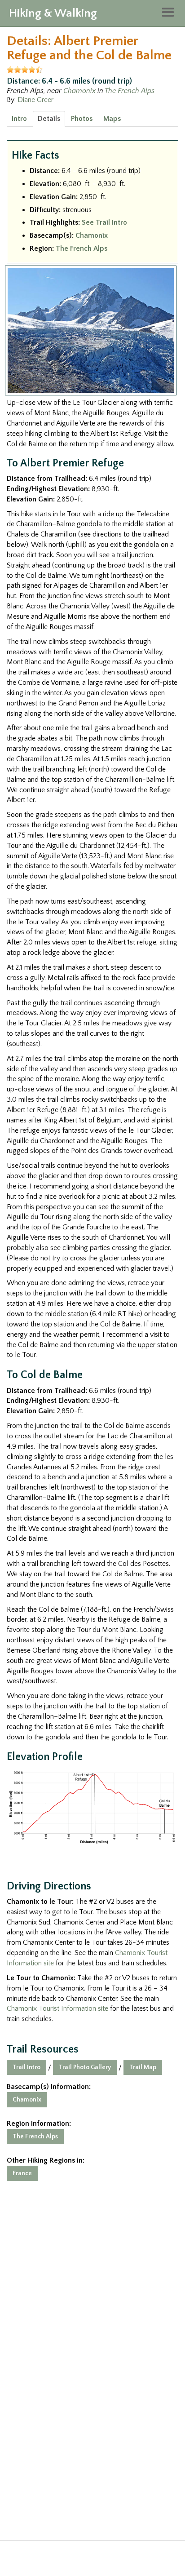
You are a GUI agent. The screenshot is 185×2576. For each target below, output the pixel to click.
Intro (19, 119)
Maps (112, 119)
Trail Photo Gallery (85, 2067)
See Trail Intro (104, 222)
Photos (82, 119)
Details (49, 119)
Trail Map (143, 2067)
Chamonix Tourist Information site (57, 2008)
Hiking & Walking (53, 13)
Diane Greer (35, 100)
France (22, 2173)
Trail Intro (26, 2067)
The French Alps (130, 91)
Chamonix (79, 91)
